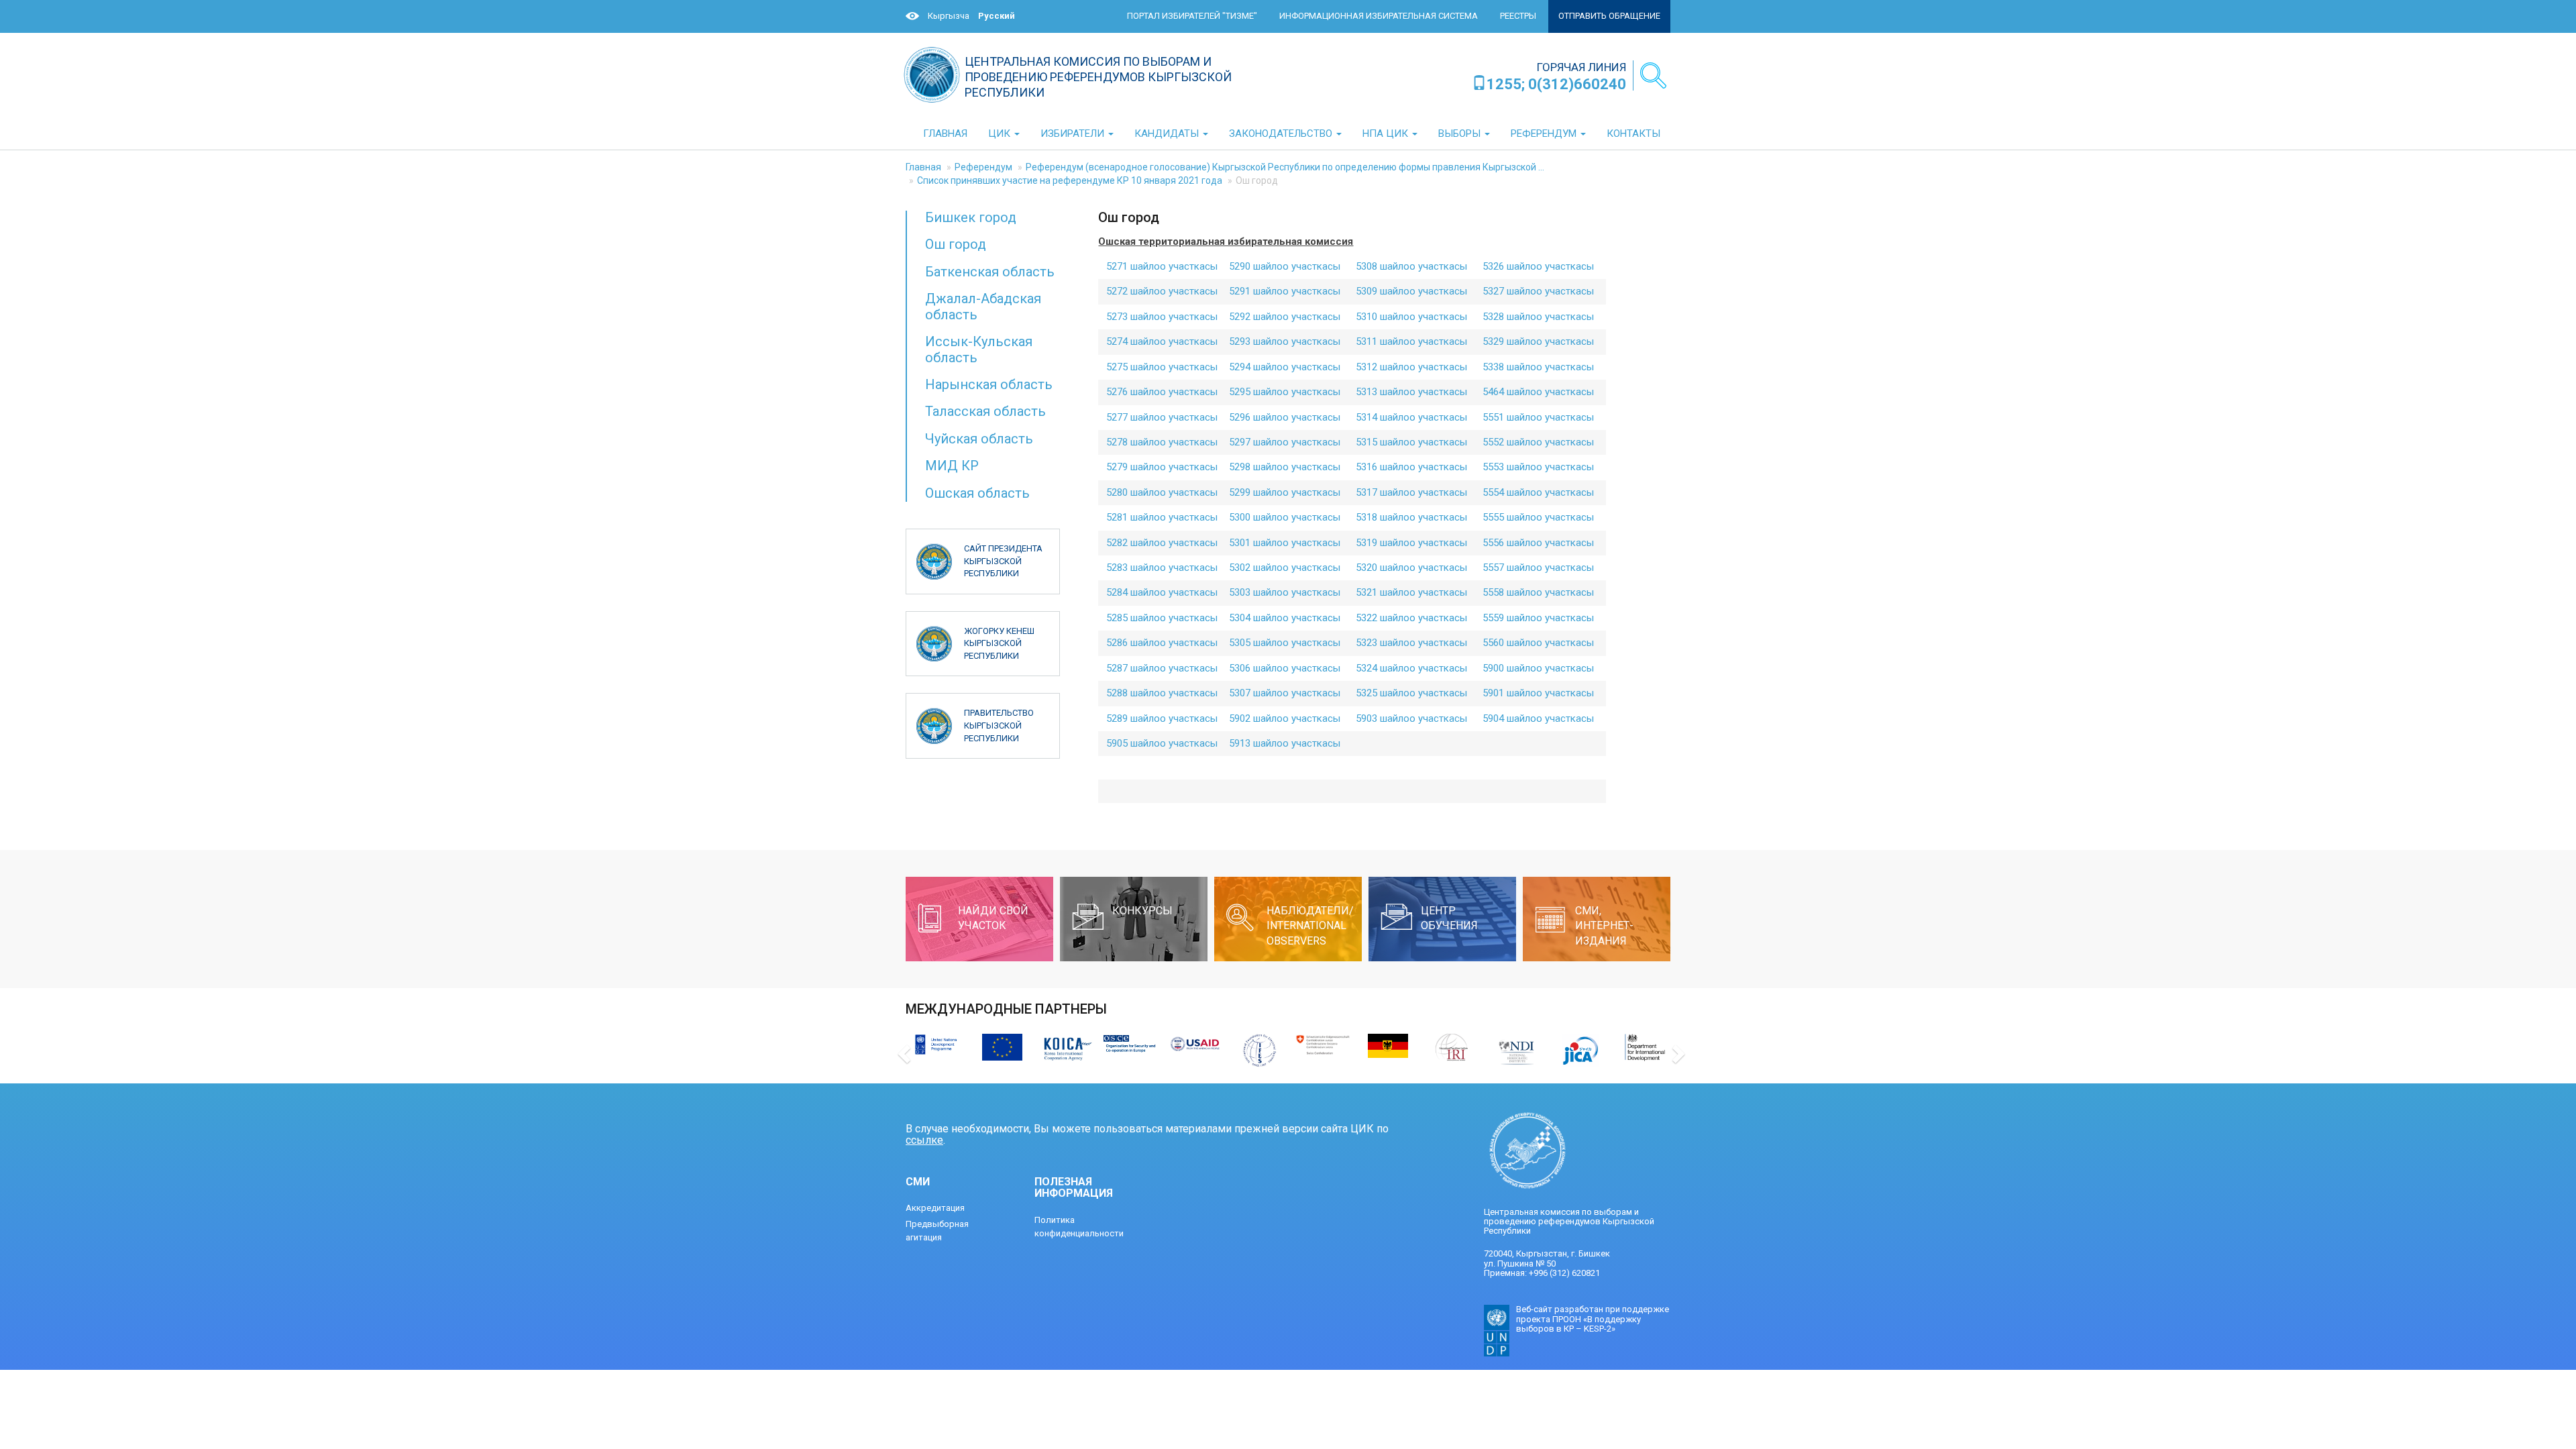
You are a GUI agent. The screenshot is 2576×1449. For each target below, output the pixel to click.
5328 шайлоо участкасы (1538, 317)
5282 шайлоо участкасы (1162, 543)
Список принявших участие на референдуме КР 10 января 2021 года (1070, 180)
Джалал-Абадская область (983, 306)
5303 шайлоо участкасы (1285, 592)
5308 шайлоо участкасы (1411, 266)
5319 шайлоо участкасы (1411, 543)
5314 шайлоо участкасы (1411, 417)
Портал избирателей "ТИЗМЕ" (1192, 16)
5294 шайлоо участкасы (1285, 367)
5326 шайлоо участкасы (1538, 266)
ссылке (924, 1140)
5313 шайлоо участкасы (1411, 392)
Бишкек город (971, 217)
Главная (923, 167)
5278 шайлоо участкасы (1162, 442)
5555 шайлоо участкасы (1538, 517)
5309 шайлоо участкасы (1411, 291)
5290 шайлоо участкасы (1285, 266)
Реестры (1518, 16)
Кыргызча (949, 16)
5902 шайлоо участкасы (1285, 718)
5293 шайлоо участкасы (1285, 341)
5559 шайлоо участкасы (1538, 618)
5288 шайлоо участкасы (1162, 693)
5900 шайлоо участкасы (1538, 668)
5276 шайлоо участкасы (1162, 392)
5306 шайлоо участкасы (1285, 668)
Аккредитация (935, 1208)
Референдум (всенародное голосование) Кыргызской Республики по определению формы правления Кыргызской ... (1285, 167)
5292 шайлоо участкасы (1285, 317)
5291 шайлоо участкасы (1285, 291)
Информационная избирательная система (1379, 16)
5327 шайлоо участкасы (1538, 291)
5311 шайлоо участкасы (1411, 341)
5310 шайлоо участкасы (1411, 317)
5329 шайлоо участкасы (1538, 341)
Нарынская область (989, 384)
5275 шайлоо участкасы (1162, 367)
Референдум (983, 167)
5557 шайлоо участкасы (1538, 568)
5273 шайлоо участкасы (1162, 317)
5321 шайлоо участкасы (1411, 592)
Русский (997, 16)
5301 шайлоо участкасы (1285, 543)
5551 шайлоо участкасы (1538, 417)
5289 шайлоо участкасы (1162, 718)
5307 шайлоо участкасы (1285, 693)
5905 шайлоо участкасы (1162, 743)
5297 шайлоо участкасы (1285, 442)
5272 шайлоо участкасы (1162, 291)
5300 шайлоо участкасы (1285, 517)
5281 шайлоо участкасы (1162, 517)
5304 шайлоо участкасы (1285, 618)
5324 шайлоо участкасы (1411, 668)
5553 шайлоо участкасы (1538, 467)
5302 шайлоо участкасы (1285, 568)
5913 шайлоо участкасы (1285, 743)
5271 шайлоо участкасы (1162, 266)
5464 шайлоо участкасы (1538, 392)
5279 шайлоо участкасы (1162, 467)
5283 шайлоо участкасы (1162, 568)
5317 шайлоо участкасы (1411, 492)
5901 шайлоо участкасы (1538, 693)
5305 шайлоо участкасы (1285, 643)
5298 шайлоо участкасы (1285, 467)
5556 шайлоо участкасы (1538, 543)
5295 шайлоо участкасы (1285, 392)
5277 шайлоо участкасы (1162, 417)
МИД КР (952, 466)
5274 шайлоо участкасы (1162, 341)
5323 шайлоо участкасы (1411, 643)
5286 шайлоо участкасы (1162, 643)
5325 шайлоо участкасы (1411, 693)
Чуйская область (979, 439)
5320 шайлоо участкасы (1411, 568)
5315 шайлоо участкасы (1411, 442)
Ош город (956, 244)
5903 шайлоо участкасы (1411, 718)
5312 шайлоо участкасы (1411, 367)
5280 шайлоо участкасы (1162, 492)
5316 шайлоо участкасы (1411, 467)
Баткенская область (990, 272)
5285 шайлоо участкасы (1162, 618)
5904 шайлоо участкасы (1538, 718)
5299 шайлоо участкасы (1285, 492)
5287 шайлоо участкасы (1162, 668)
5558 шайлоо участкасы (1538, 592)
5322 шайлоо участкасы (1411, 618)
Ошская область (977, 493)
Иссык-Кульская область (979, 349)
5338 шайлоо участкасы (1538, 367)
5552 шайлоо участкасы (1538, 442)
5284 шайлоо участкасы (1162, 592)
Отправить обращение (1609, 16)
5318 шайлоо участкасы (1411, 517)
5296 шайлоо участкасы (1285, 417)
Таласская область (985, 411)
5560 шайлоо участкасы (1538, 643)
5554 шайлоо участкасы (1538, 492)
